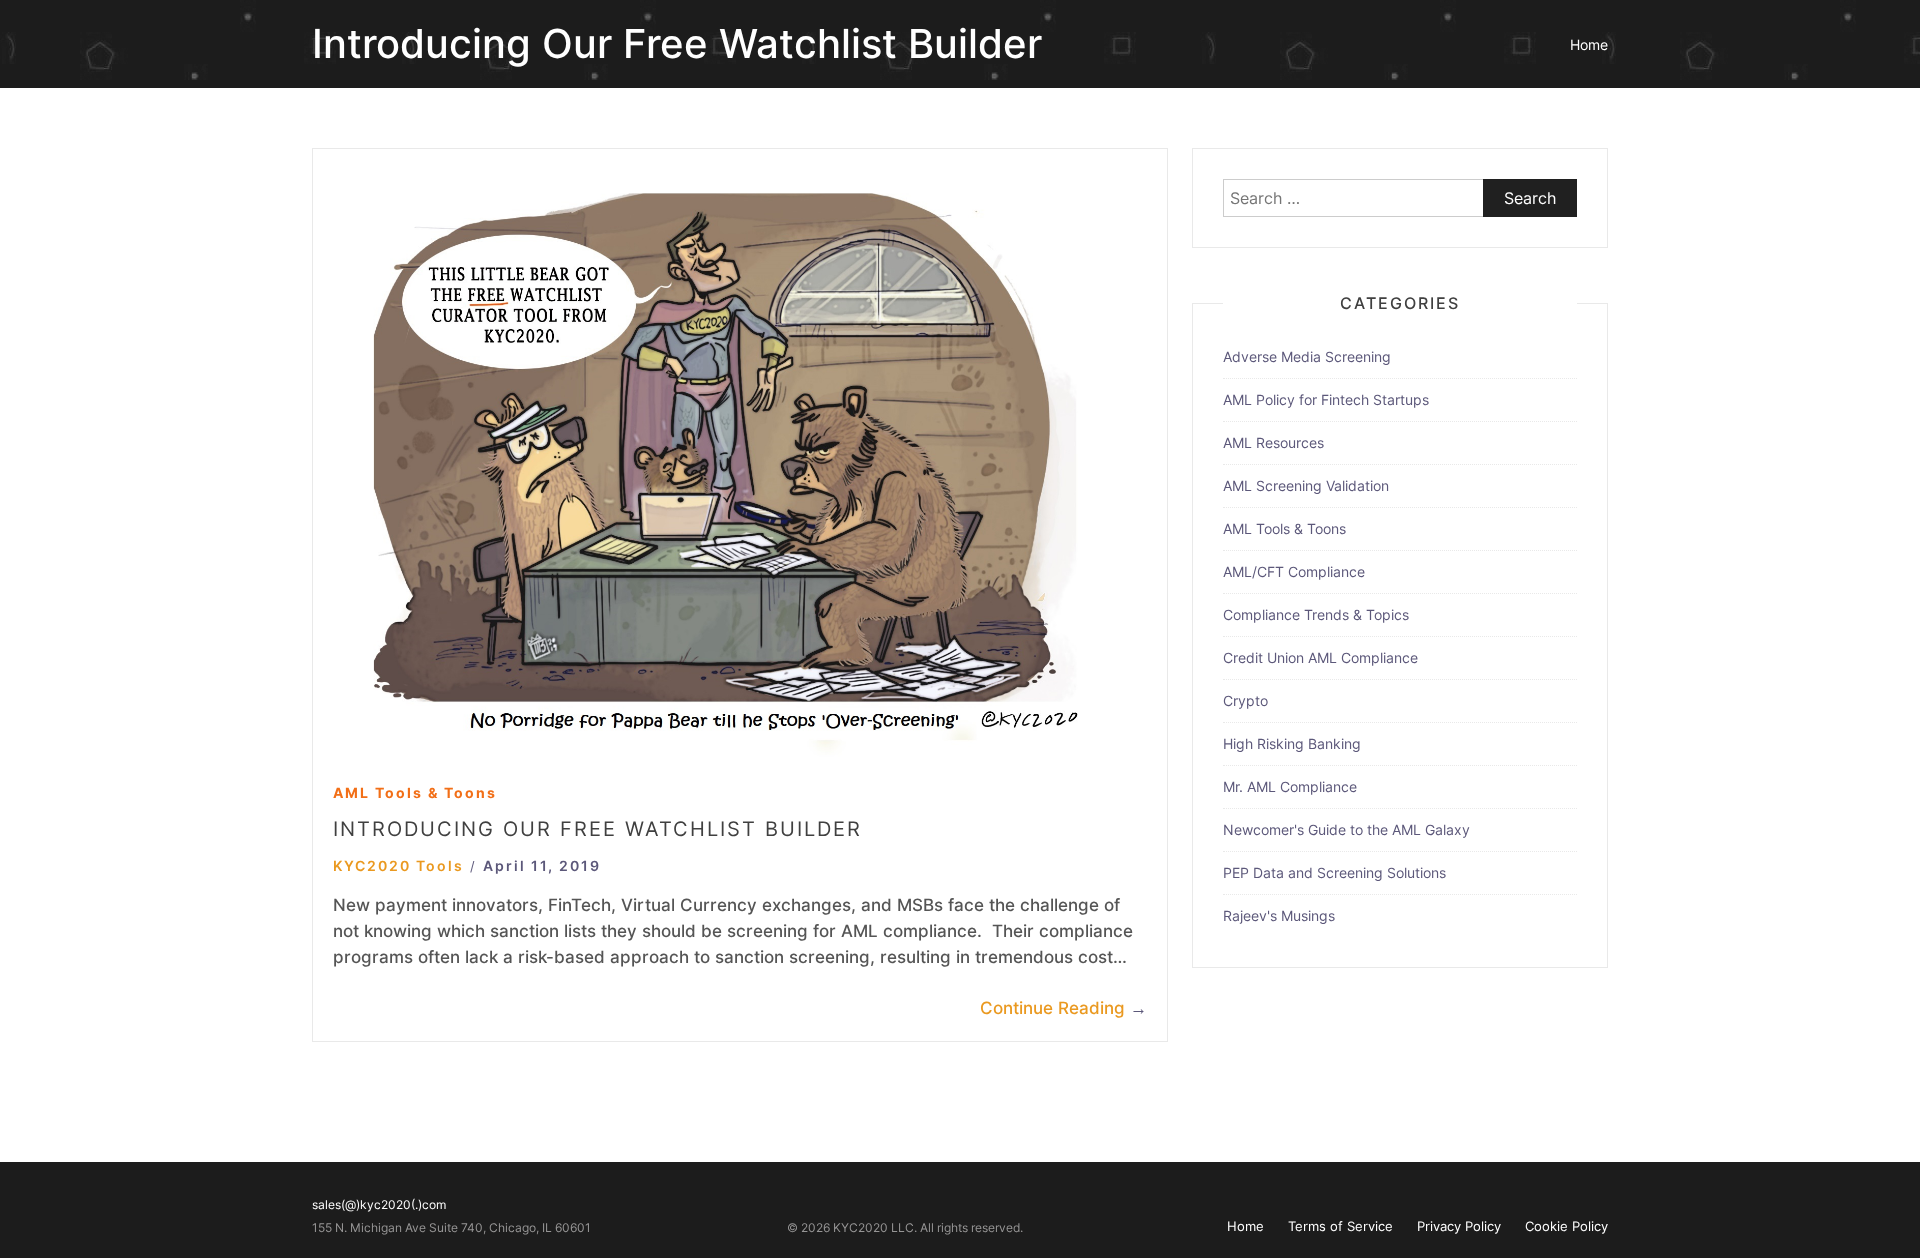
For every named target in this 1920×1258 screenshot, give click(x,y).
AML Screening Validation (1306, 485)
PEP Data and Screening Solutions (1334, 872)
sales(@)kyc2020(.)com (379, 1204)
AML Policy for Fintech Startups (1326, 399)
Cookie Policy (1566, 1226)
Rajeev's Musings (1279, 915)
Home (1589, 44)
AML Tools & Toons (415, 792)
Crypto (1245, 700)
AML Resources (1273, 442)
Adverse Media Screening (1307, 356)
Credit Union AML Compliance (1320, 657)
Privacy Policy (1459, 1226)
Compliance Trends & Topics (1316, 614)
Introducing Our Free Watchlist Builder (597, 829)
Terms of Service (1340, 1226)
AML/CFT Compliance (1294, 571)
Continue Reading (1063, 1008)
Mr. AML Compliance (1290, 786)
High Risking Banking (1292, 743)
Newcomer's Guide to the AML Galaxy (1346, 829)
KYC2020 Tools (398, 865)
